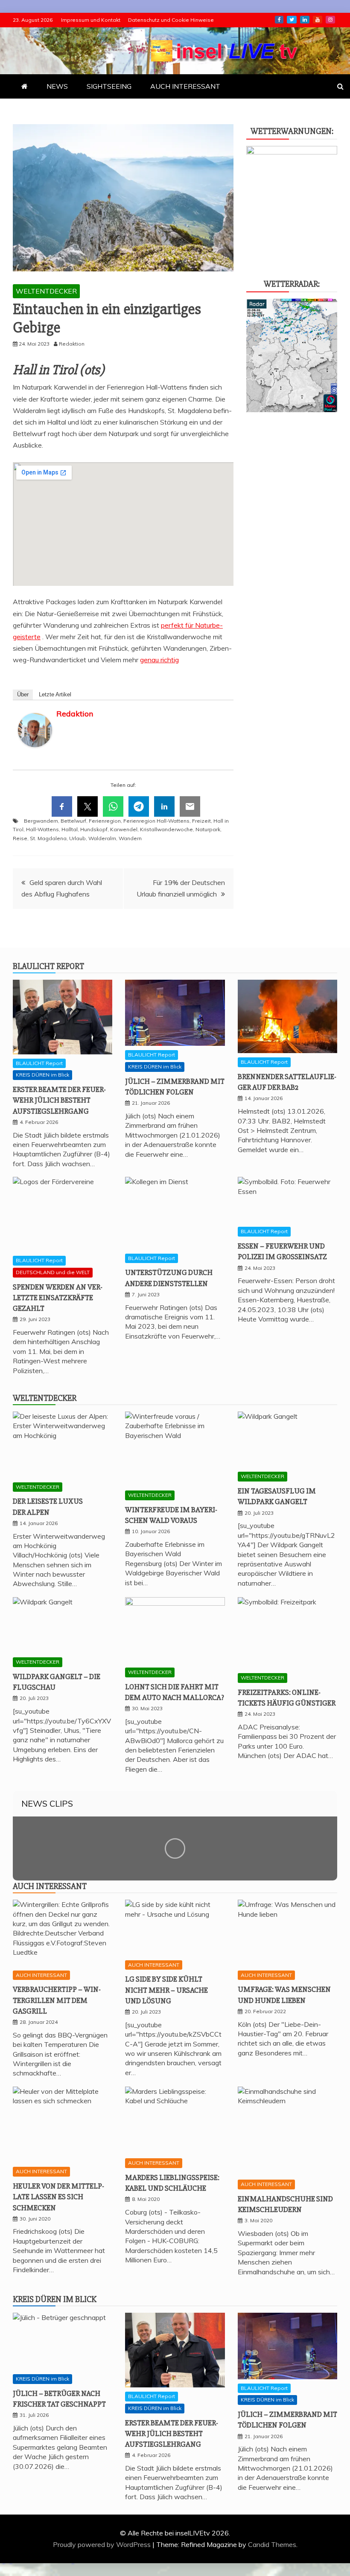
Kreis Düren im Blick (55, 2299)
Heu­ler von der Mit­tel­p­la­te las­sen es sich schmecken (58, 2197)
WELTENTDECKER (46, 291)
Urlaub (77, 838)
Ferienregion (105, 821)
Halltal (70, 829)
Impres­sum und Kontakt (91, 20)
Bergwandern (41, 821)
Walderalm (102, 838)
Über (23, 694)
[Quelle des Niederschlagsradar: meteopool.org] (292, 410)
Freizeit (201, 821)
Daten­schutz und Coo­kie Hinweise (171, 20)
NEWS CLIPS (47, 1803)
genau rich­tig (159, 660)
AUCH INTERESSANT (41, 1975)
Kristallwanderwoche (166, 829)
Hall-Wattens (42, 829)
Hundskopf (94, 829)
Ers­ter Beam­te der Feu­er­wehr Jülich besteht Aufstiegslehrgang (59, 1100)
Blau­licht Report (48, 966)
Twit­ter (292, 20)
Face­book (279, 20)
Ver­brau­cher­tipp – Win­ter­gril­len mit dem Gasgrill (57, 2000)
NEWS (57, 86)
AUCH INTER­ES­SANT (185, 86)
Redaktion (75, 714)
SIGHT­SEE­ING (109, 86)
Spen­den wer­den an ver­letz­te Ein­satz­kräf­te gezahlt (58, 1298)
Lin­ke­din (305, 20)
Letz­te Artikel (55, 694)
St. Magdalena (48, 838)
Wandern (130, 838)
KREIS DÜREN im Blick (42, 1075)
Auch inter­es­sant (50, 1886)
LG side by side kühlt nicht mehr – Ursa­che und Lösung (166, 1990)
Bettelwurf (73, 821)
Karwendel (124, 829)
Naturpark (208, 829)
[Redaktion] (35, 755)
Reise (20, 838)
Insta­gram (330, 20)
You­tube (318, 20)
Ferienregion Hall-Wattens (156, 821)
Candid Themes (272, 2544)
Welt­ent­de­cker (45, 1398)
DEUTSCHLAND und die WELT (53, 1272)
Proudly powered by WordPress (103, 2544)
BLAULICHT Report (39, 1063)
